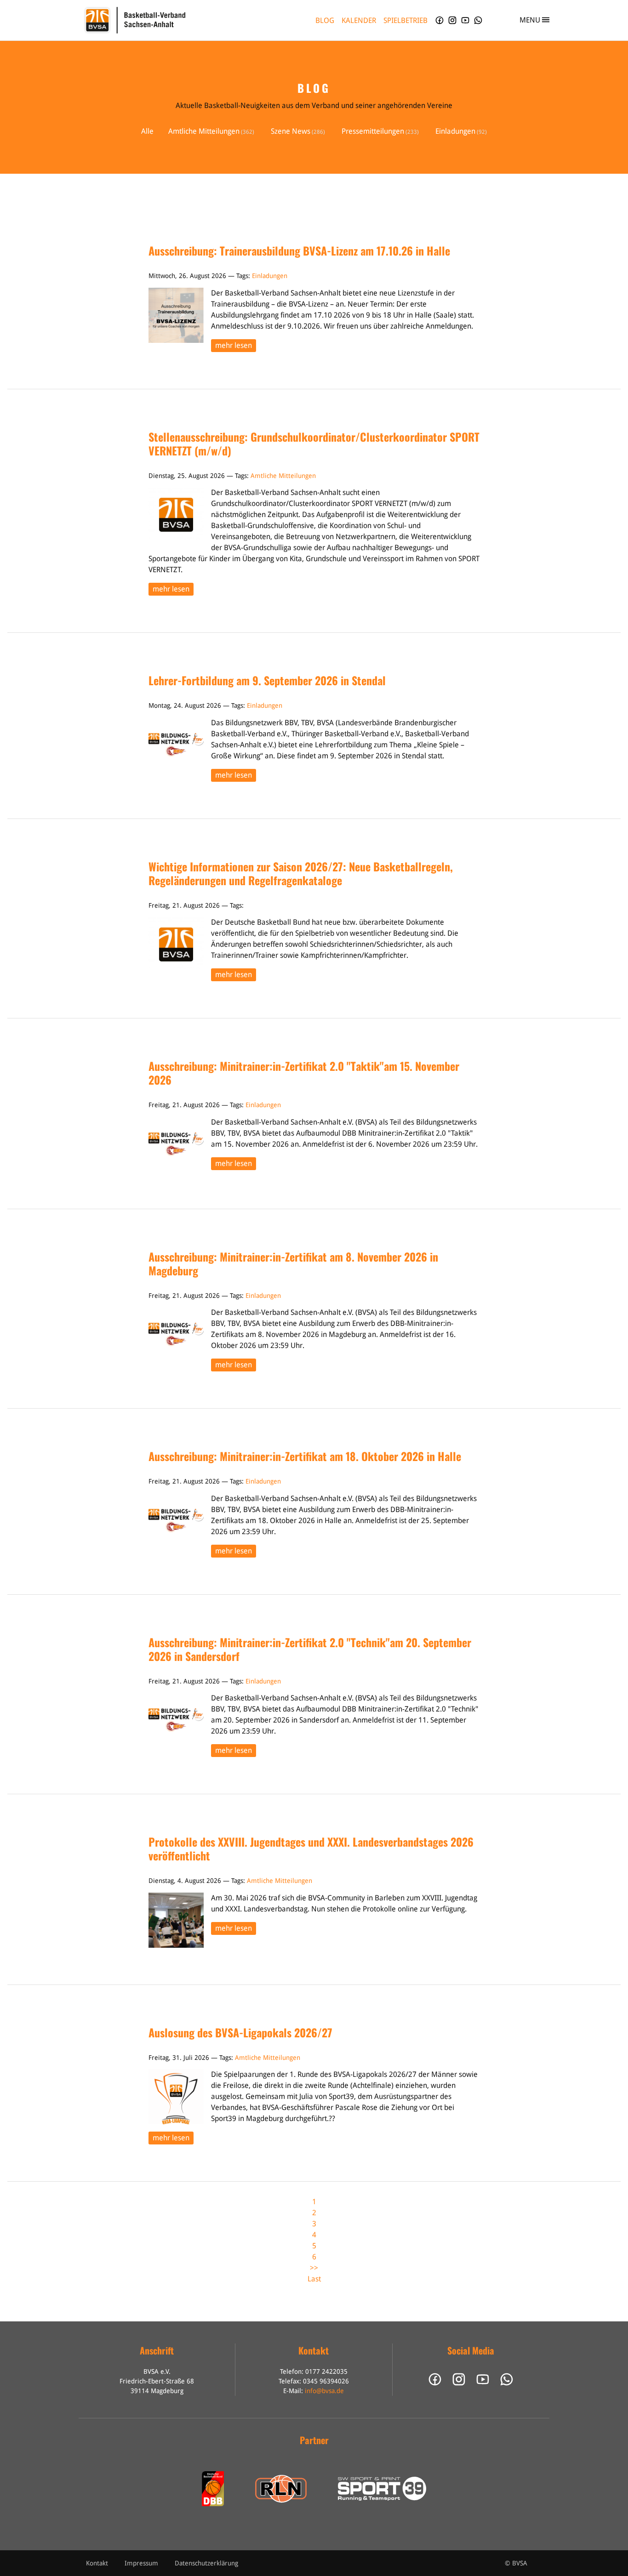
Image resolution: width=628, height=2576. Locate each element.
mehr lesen (234, 345)
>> (314, 2268)
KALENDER (359, 20)
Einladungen (455, 131)
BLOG (325, 20)
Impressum (141, 2563)
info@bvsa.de (324, 2391)
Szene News (291, 131)
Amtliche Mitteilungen (204, 131)
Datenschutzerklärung (206, 2563)
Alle (147, 131)
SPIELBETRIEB (405, 20)
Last (314, 2279)
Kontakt (97, 2563)
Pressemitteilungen (373, 131)
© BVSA (516, 2563)
